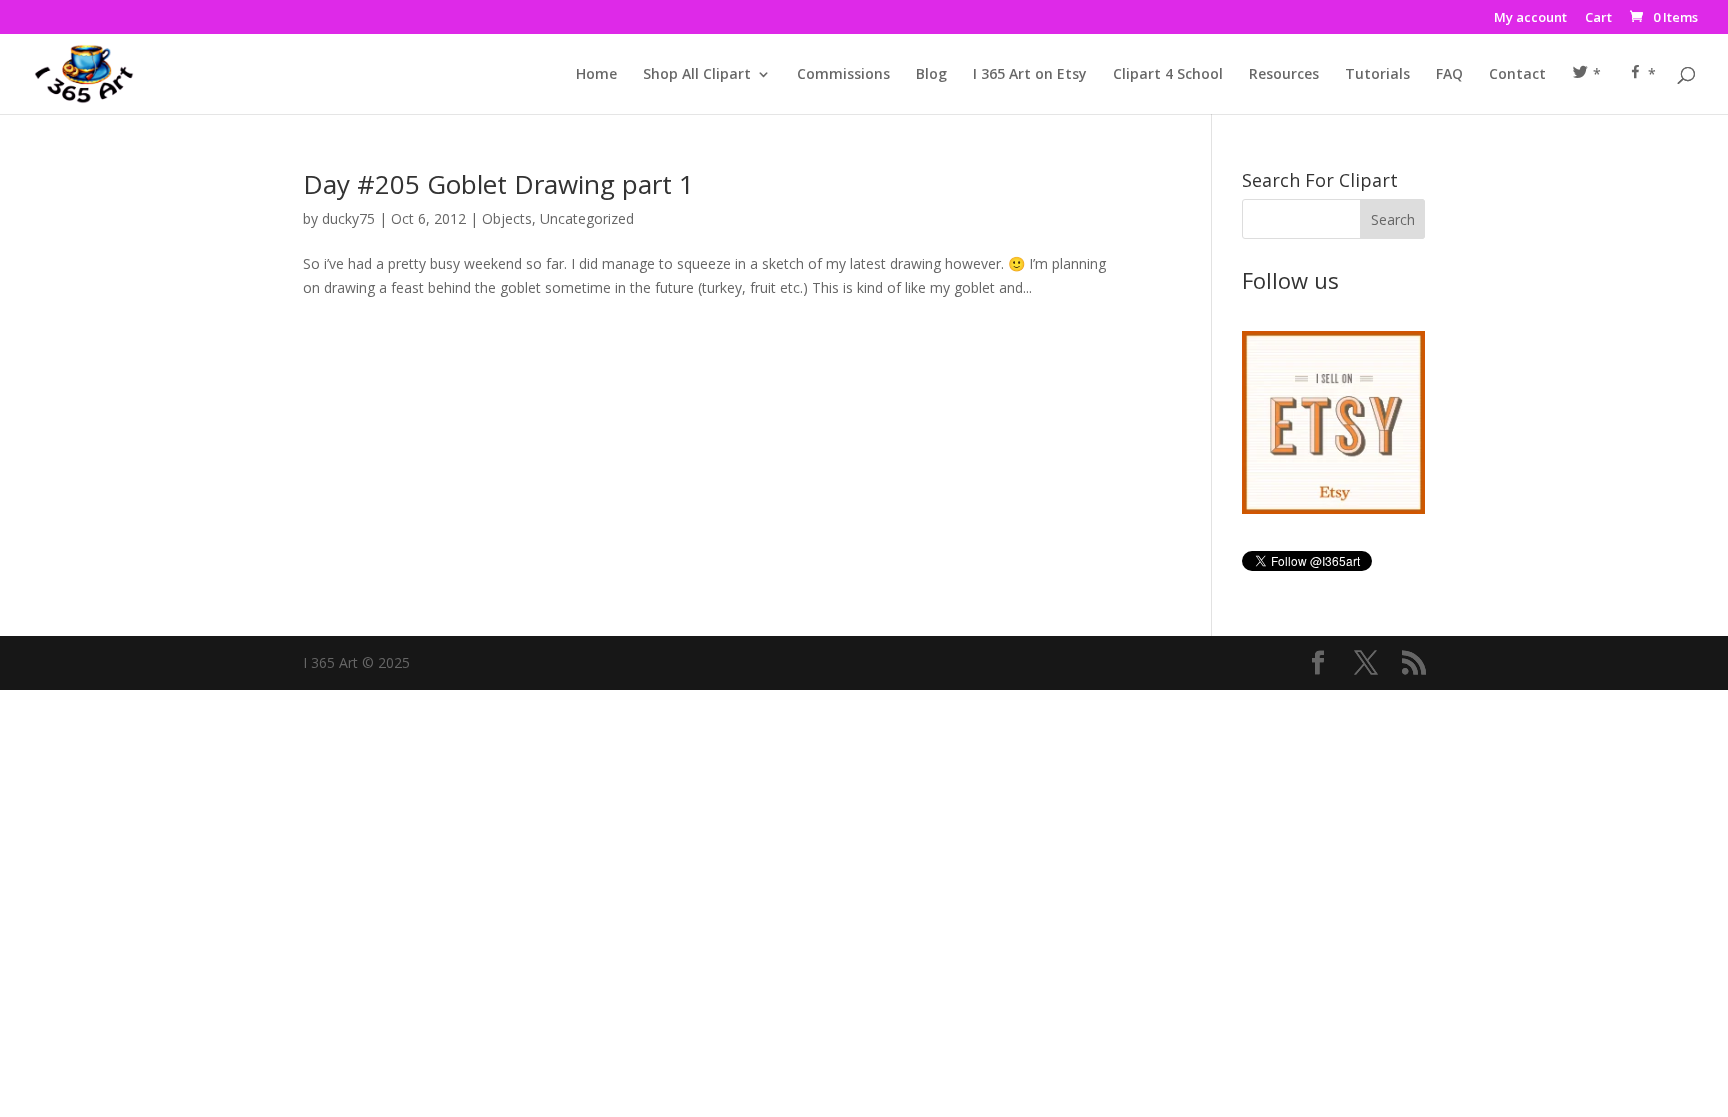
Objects (507, 218)
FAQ (1449, 75)
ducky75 (348, 218)
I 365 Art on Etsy (1030, 75)
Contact (1517, 75)
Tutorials (1377, 75)
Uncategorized (587, 218)
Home (596, 75)
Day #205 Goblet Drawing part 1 (498, 184)
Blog (931, 75)
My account (1530, 18)
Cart (1598, 18)
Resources (1284, 75)
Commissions (843, 75)
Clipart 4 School (1168, 75)
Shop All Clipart (697, 75)
